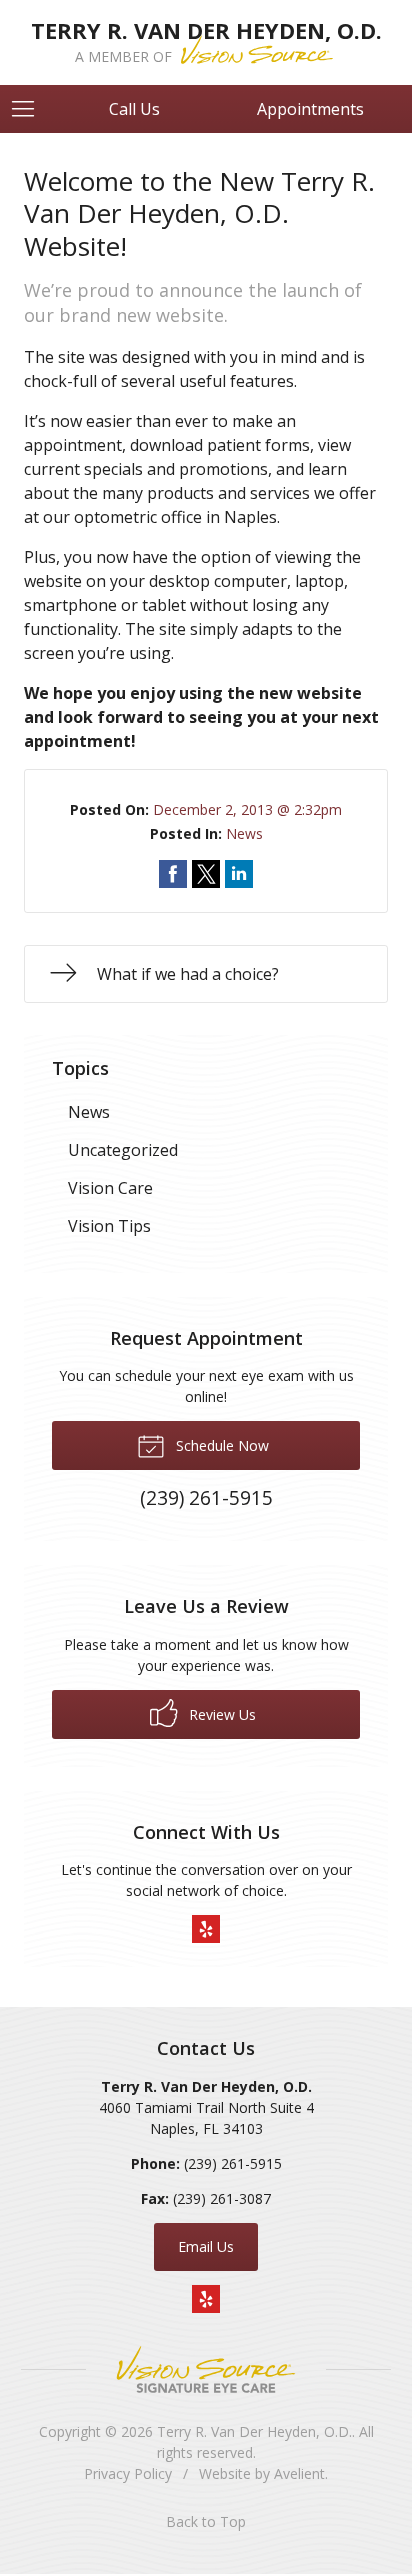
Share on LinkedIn (239, 874)
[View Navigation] (30, 109)
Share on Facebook (173, 874)
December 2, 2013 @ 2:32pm (247, 809)
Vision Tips (109, 1226)
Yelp (206, 1929)
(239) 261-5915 (233, 2163)
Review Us (220, 1714)
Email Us (206, 2246)
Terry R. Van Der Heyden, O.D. (254, 2431)
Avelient (299, 2473)
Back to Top (206, 2521)
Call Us (134, 109)
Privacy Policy (128, 2473)
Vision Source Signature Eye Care (206, 2369)
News (244, 833)
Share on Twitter (206, 874)
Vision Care (110, 1188)
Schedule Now (220, 1445)
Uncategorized (123, 1150)
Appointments (310, 109)
